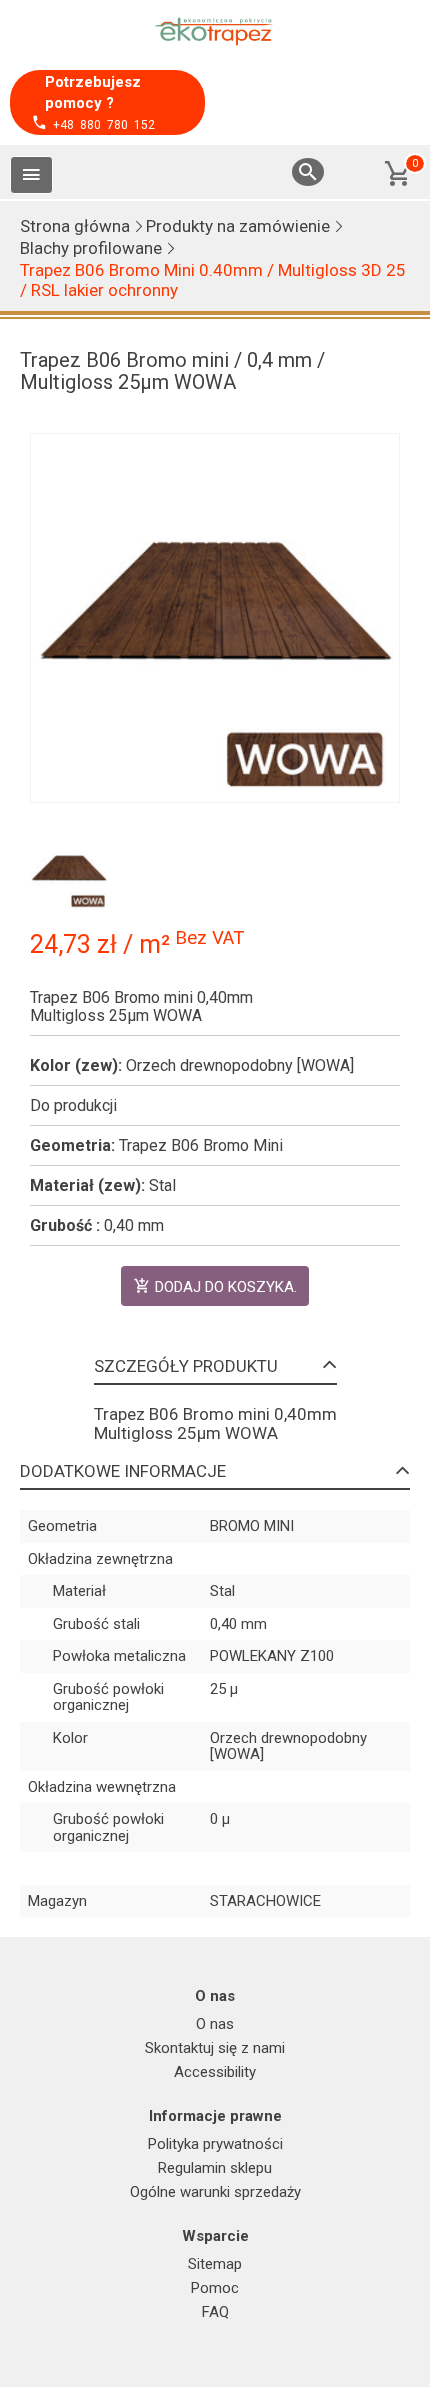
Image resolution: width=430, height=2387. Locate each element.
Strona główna (75, 226)
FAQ (215, 2312)
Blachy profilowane (91, 248)
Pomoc (215, 2288)
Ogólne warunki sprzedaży (215, 2192)
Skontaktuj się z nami (215, 2048)
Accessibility (215, 2072)
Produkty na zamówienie (238, 226)
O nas (215, 2024)
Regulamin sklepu (215, 2168)
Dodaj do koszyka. (226, 1287)
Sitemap (215, 2264)
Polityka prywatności (215, 2144)
